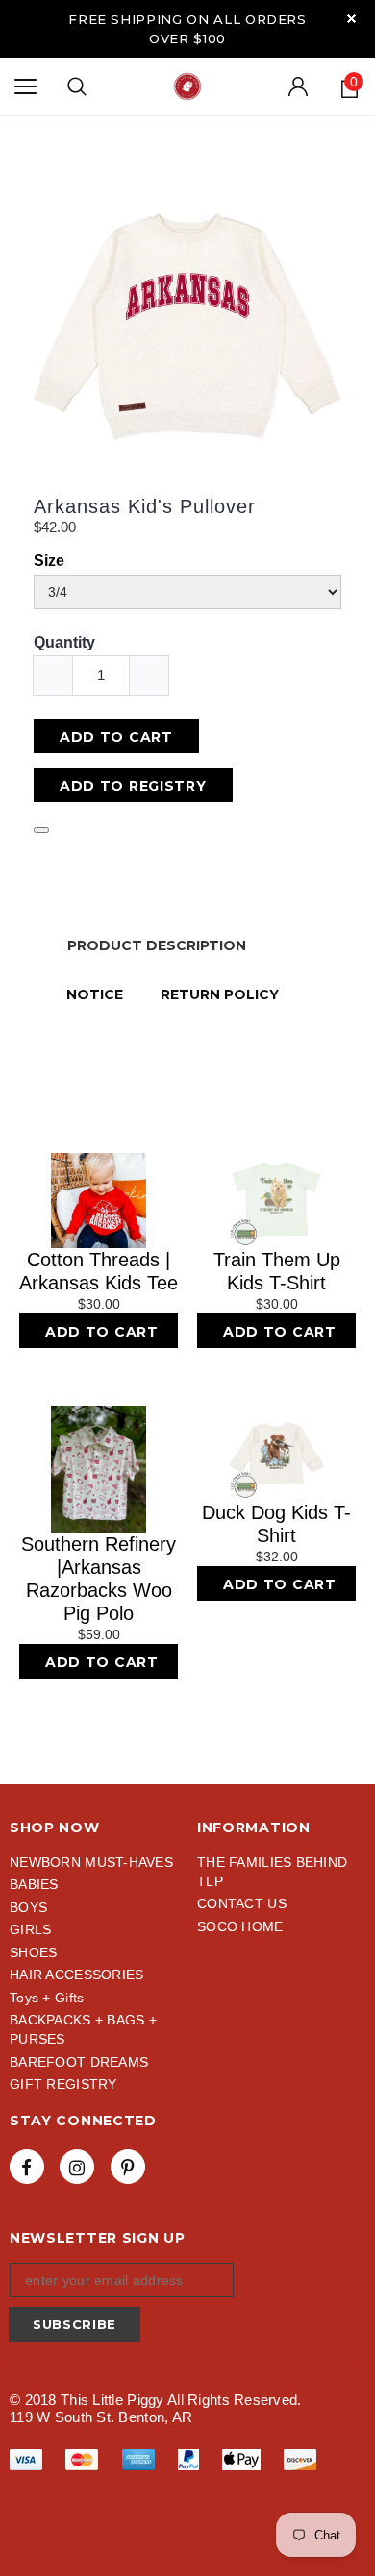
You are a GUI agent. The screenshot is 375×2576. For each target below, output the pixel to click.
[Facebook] (27, 2167)
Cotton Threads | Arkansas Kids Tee (99, 1271)
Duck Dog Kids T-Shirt (276, 1524)
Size (49, 561)
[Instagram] (77, 2167)
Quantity (64, 642)
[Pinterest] (128, 2167)
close (351, 19)
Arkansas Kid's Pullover (145, 506)
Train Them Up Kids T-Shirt (277, 1271)
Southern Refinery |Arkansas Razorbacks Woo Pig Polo (99, 1579)
